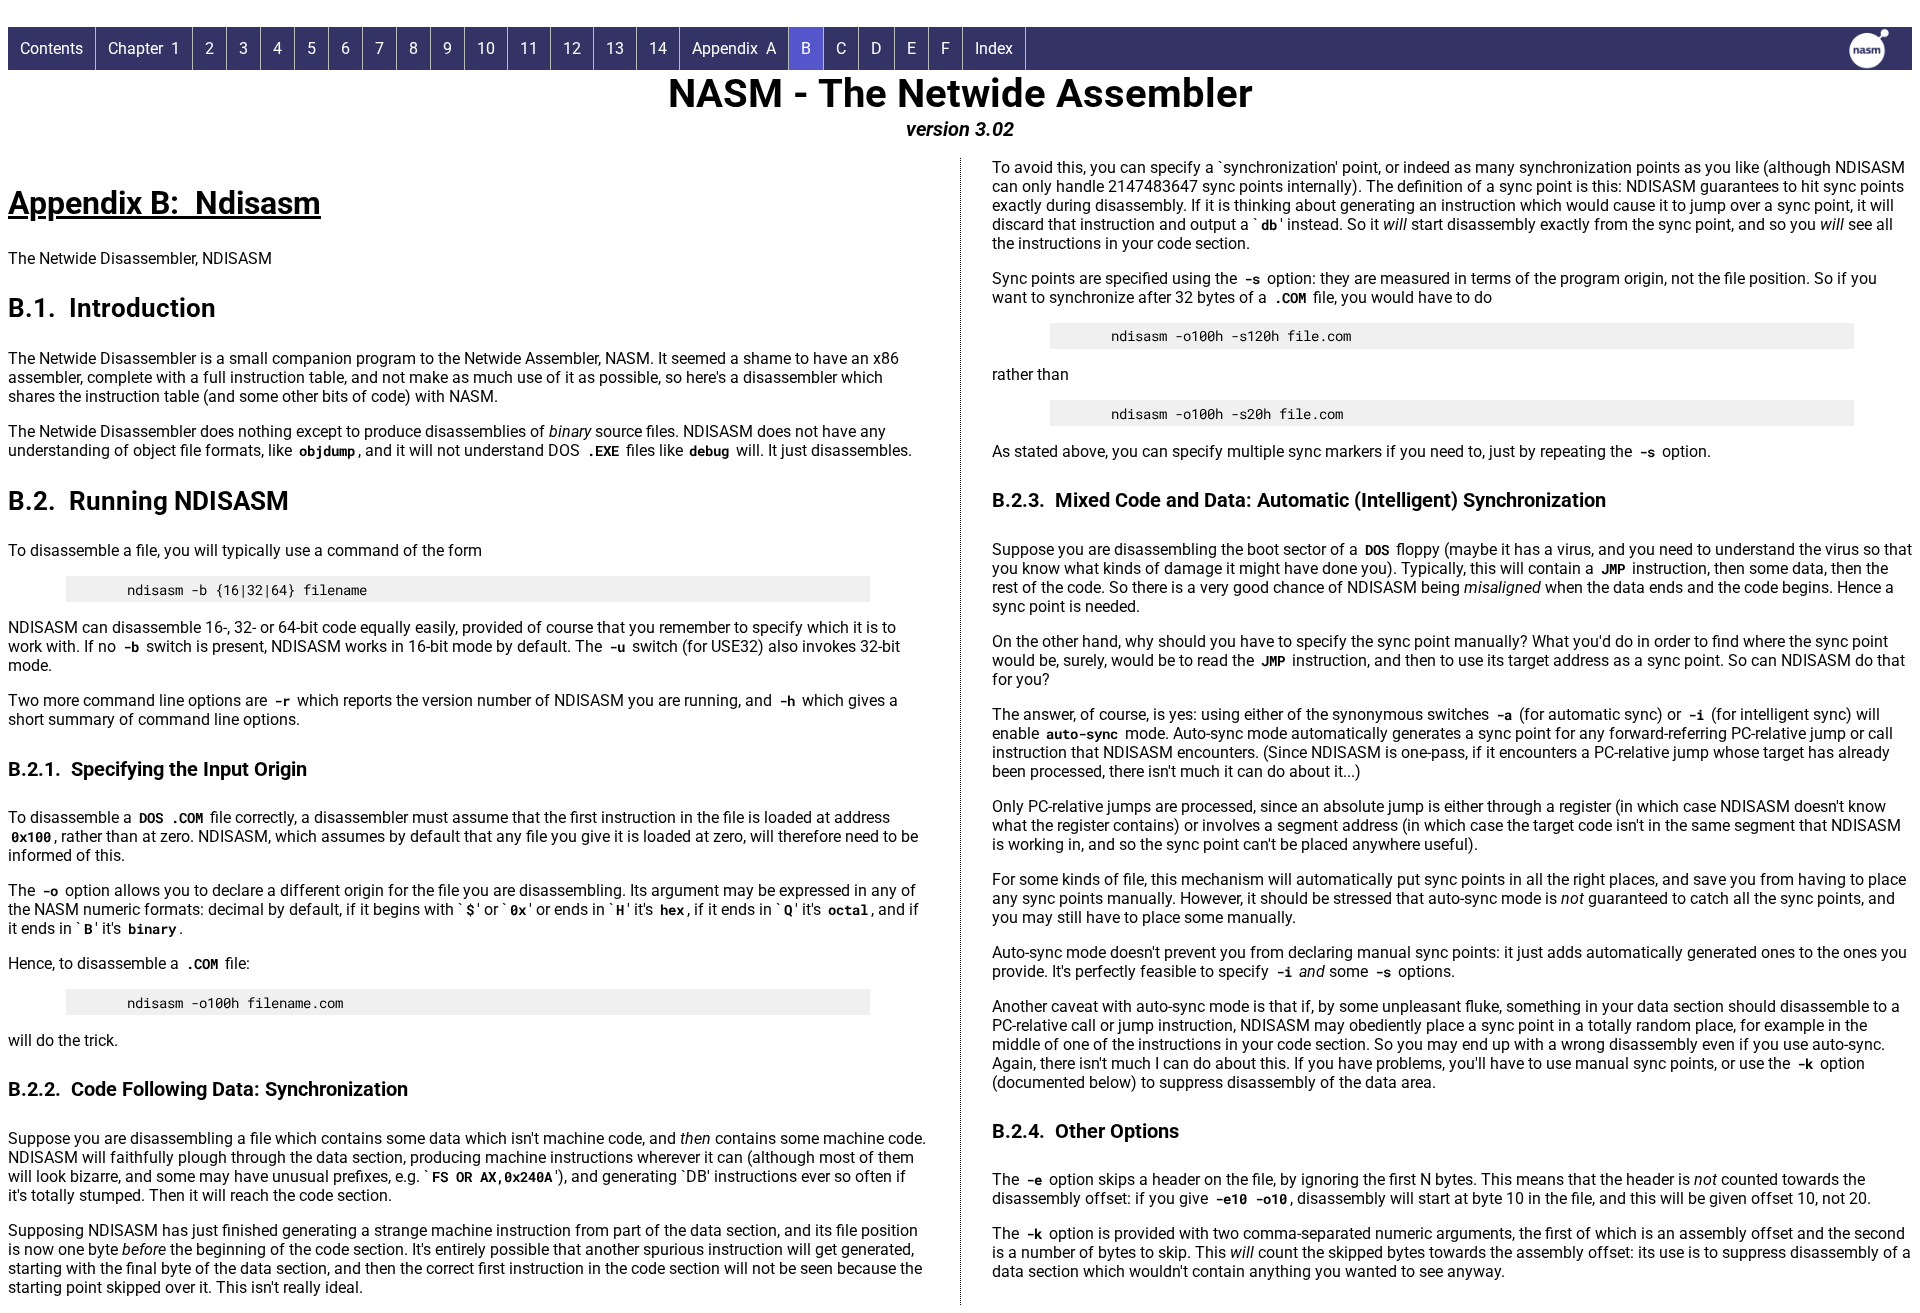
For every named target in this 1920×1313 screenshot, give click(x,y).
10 (486, 48)
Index (994, 48)
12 (572, 48)
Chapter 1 (144, 48)
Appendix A (734, 48)
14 (658, 48)
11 (529, 48)
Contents (51, 48)
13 (615, 48)
